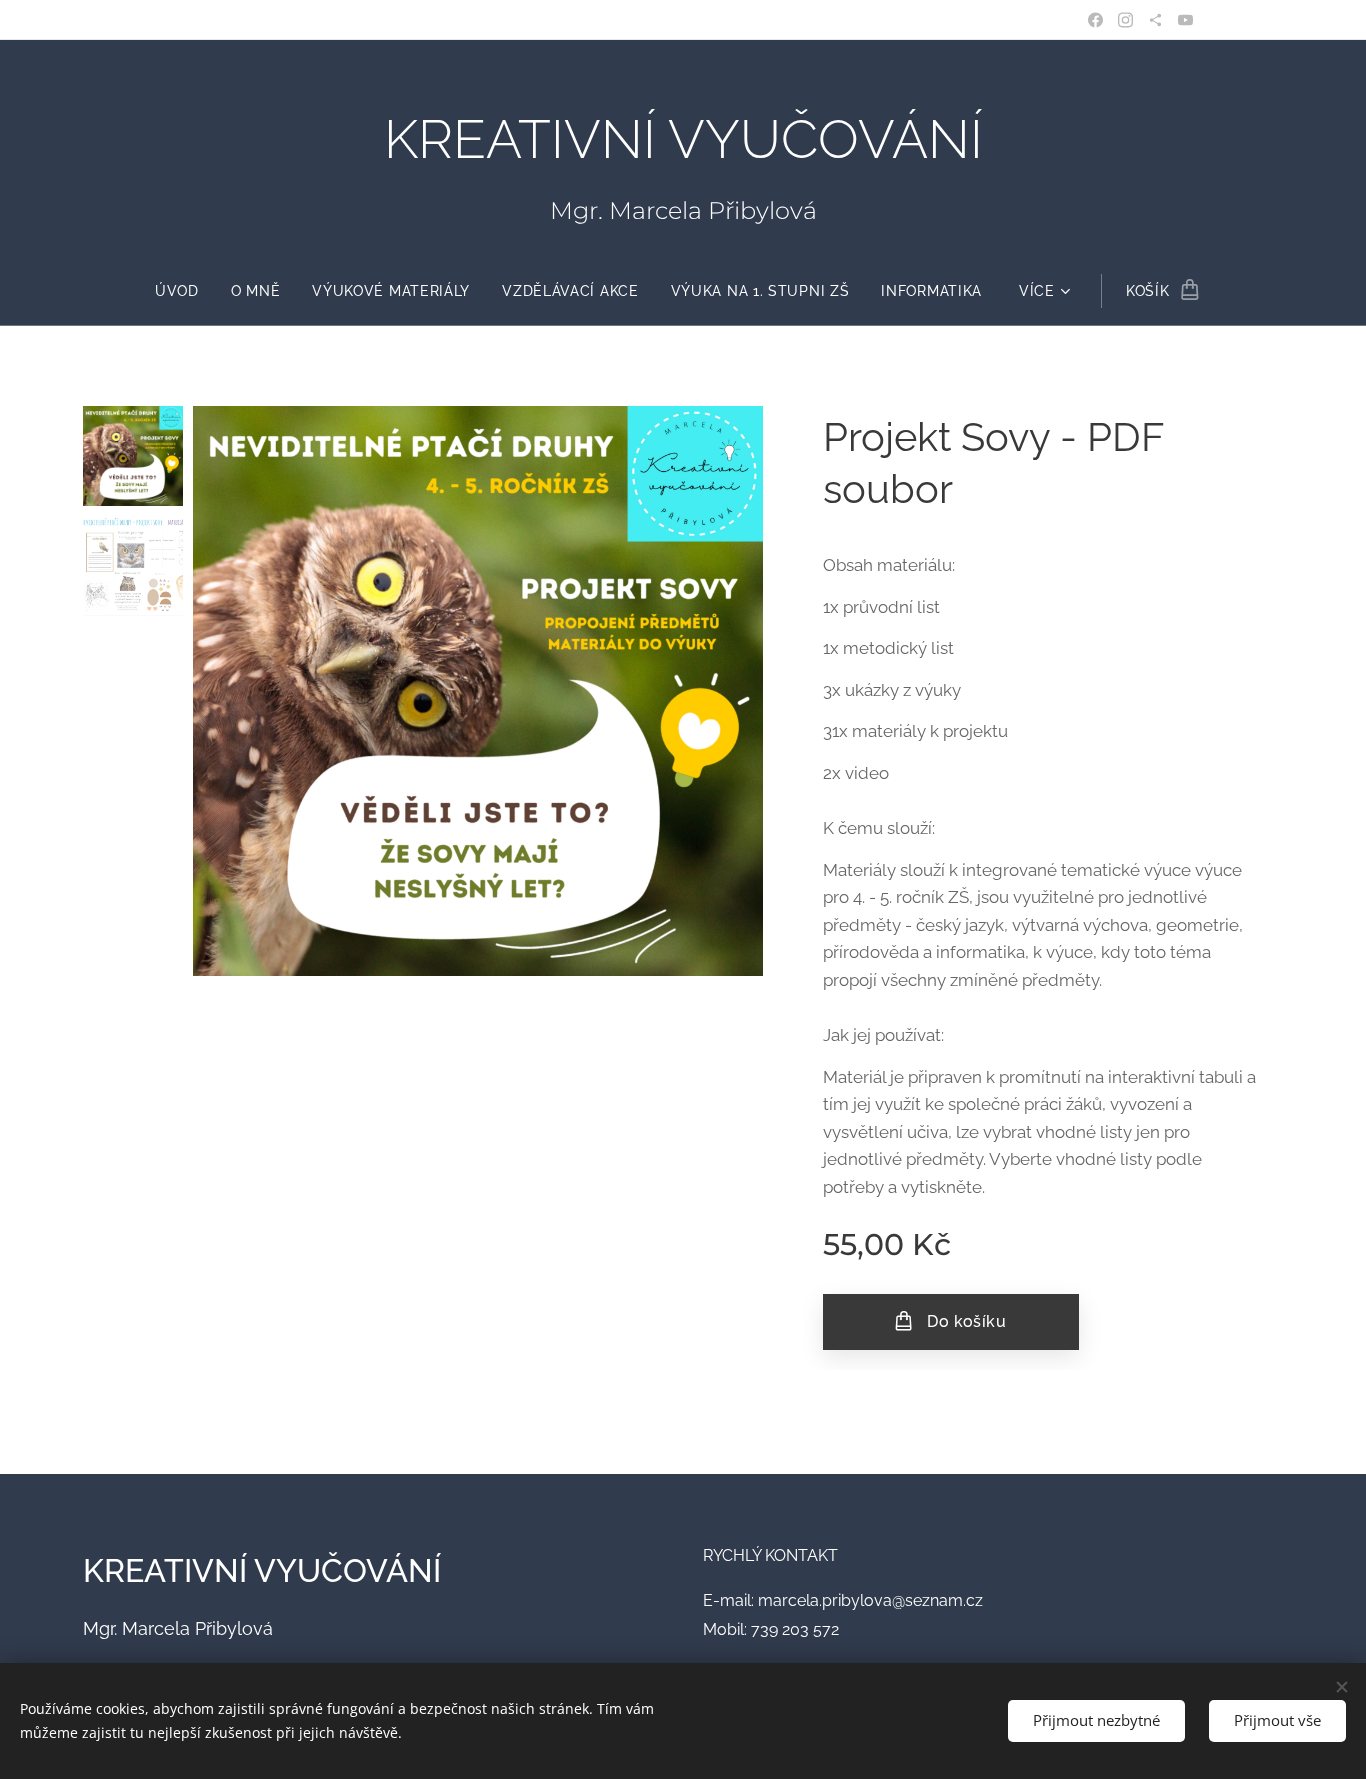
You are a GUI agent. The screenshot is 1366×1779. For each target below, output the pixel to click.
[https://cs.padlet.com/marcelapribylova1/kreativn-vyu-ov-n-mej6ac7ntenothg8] (1155, 20)
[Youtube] (1185, 20)
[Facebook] (1095, 20)
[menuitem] (185, 291)
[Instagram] (1125, 20)
